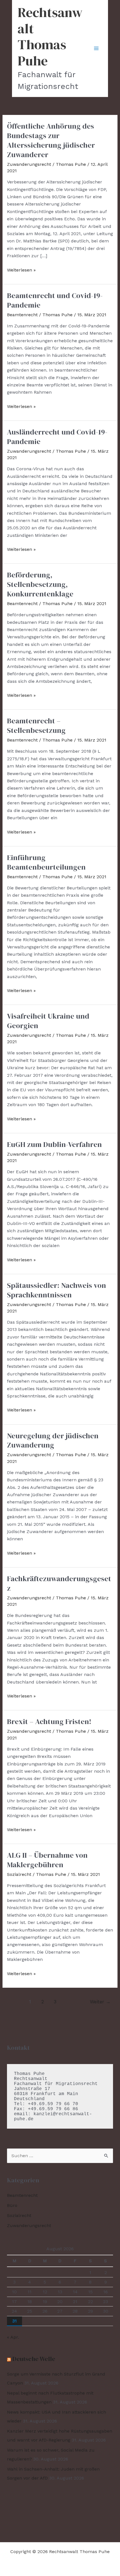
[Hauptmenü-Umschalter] (96, 48)
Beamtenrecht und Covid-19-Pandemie (55, 300)
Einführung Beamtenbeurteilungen (46, 862)
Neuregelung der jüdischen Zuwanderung (53, 1441)
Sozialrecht (19, 1874)
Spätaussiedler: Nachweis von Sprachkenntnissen (57, 1290)
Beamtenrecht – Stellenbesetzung (36, 726)
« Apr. (13, 2337)
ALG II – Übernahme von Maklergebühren (47, 1860)
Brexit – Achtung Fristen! (49, 1722)
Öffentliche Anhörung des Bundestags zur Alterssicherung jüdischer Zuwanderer (51, 140)
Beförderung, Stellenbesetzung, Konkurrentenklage (40, 584)
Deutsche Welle (34, 2359)
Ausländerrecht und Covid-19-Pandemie (57, 437)
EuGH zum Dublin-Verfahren (54, 1144)
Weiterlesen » (21, 270)
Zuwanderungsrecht (29, 164)
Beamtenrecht (22, 315)
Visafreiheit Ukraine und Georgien (48, 1021)
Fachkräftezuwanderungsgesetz (59, 1583)
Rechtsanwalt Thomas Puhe (50, 36)
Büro (12, 2205)
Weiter (100, 2002)
